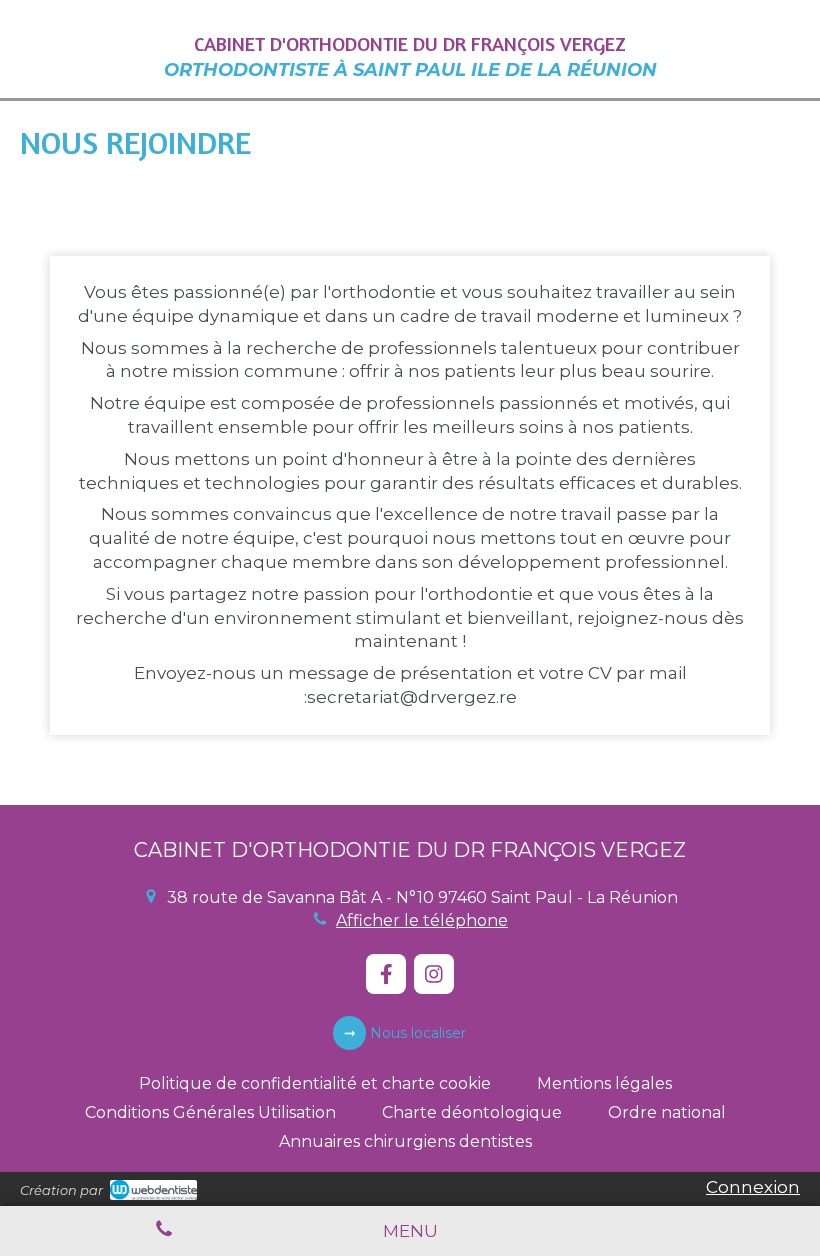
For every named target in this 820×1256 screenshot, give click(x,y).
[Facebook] (386, 974)
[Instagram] (434, 974)
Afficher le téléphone (422, 920)
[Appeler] (164, 1231)
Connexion (753, 1187)
